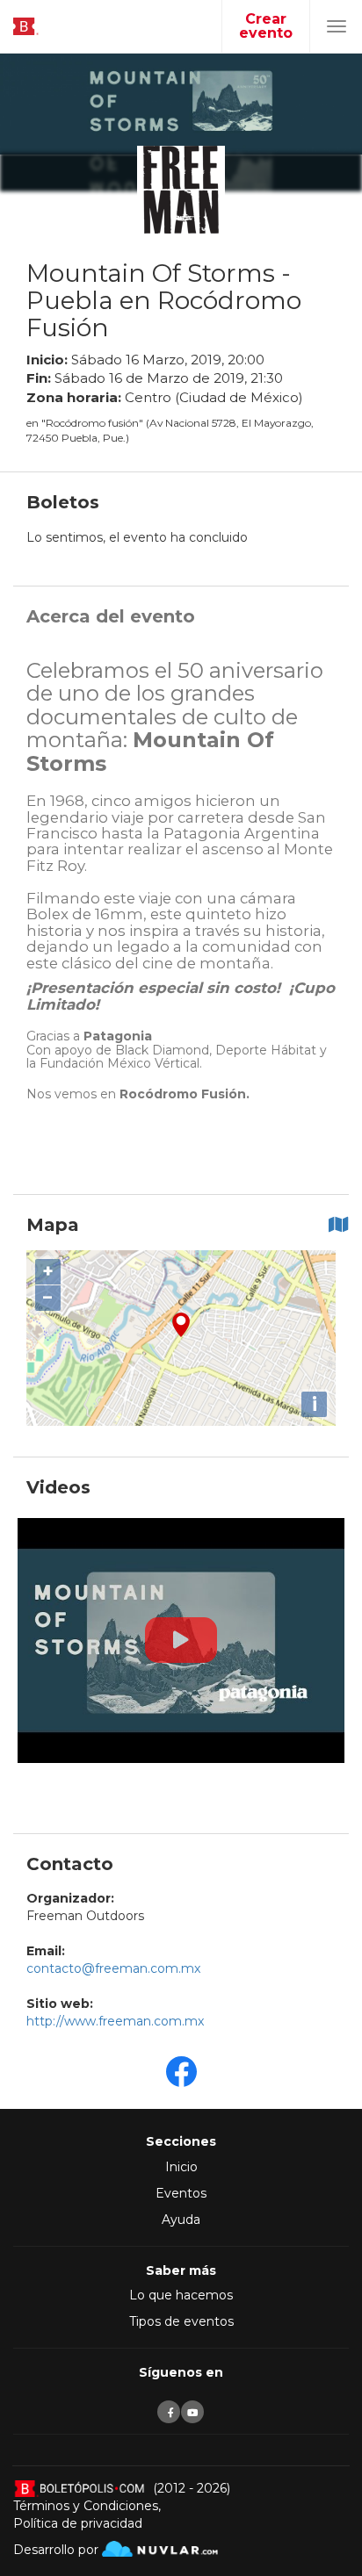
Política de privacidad (78, 2523)
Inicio (181, 2167)
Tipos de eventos (181, 2321)
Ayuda (181, 2220)
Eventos (181, 2193)
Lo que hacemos (181, 2295)
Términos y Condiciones (86, 2506)
